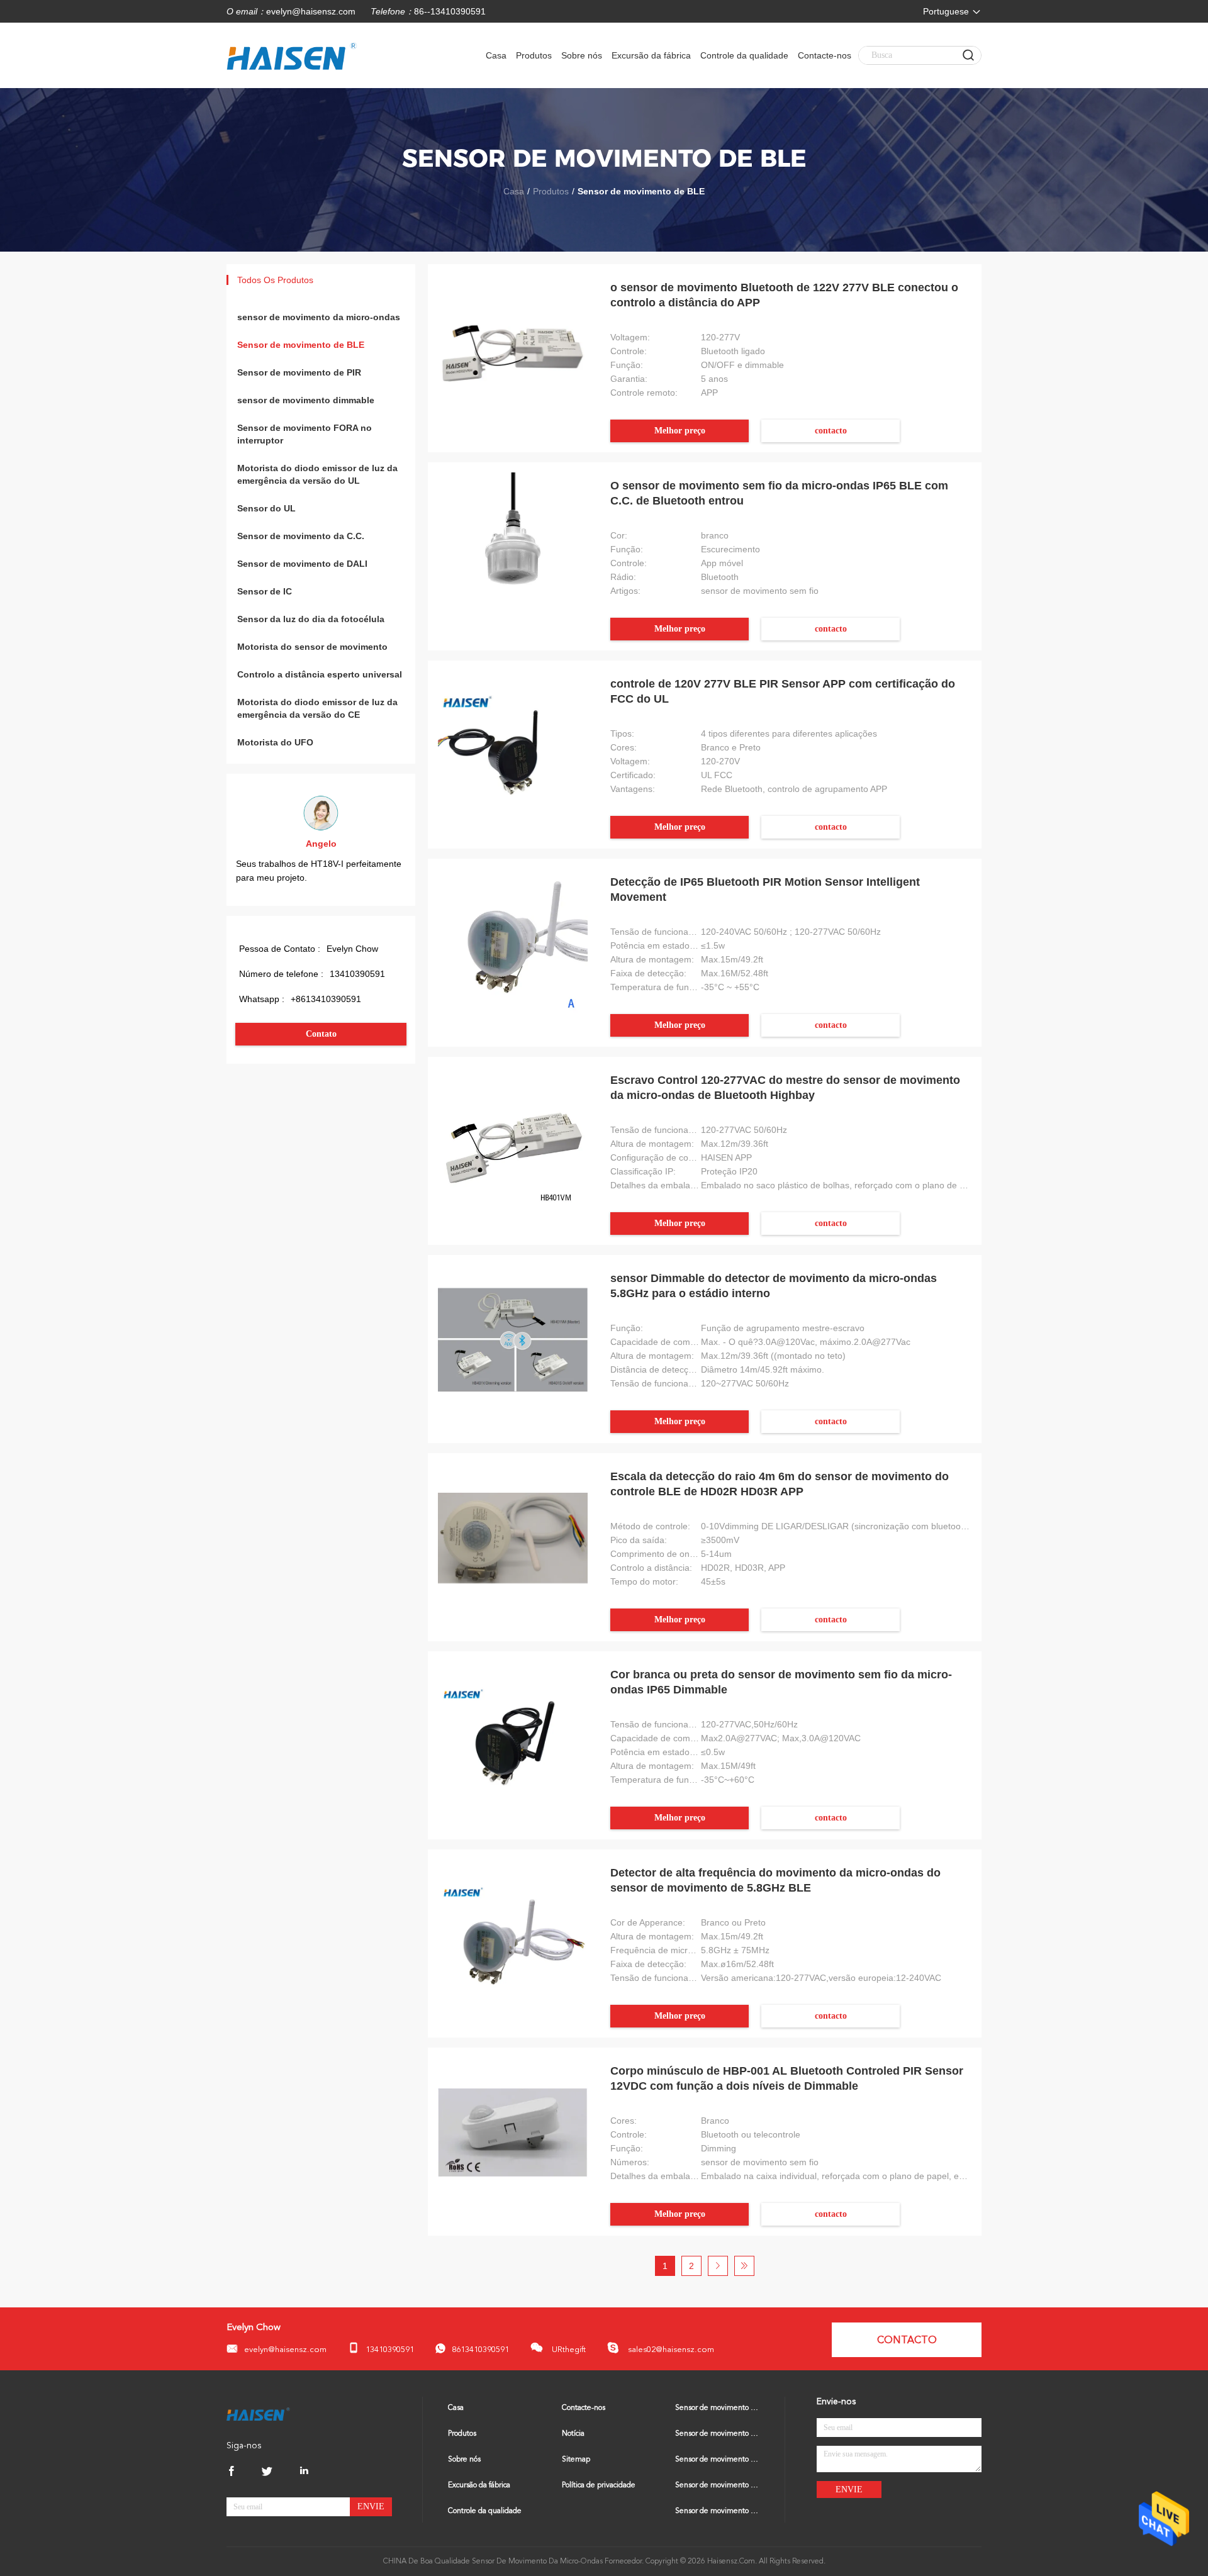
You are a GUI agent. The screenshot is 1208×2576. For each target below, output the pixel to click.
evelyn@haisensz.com (311, 11)
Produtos (534, 55)
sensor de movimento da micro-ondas (319, 317)
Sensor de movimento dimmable (717, 2485)
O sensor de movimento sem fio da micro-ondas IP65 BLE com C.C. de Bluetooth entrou (779, 493)
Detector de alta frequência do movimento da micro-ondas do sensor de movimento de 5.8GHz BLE (775, 1880)
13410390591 (390, 2350)
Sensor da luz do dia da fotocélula (311, 619)
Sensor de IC (265, 591)
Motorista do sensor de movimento (312, 647)
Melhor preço (680, 431)
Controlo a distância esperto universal (320, 674)
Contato (321, 1034)
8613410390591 (480, 2350)
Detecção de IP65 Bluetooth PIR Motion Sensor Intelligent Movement (765, 889)
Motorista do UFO (275, 742)
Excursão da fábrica (651, 55)
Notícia (573, 2434)
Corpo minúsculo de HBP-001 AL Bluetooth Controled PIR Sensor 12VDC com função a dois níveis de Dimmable (787, 2078)
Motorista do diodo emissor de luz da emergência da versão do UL (317, 474)
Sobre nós (582, 55)
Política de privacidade (599, 2485)
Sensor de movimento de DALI (302, 564)
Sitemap (576, 2460)
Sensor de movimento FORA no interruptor (305, 434)
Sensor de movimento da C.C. (301, 536)
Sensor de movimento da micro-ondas (717, 2408)
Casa (496, 55)
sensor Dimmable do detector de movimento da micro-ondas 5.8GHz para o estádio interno (774, 1286)
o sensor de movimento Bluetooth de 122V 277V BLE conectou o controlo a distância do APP (784, 295)
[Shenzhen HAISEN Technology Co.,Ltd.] (258, 2414)
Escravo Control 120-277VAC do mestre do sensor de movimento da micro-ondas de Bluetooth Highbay (785, 1088)
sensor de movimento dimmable (306, 400)
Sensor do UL (266, 508)
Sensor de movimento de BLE (301, 345)
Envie (371, 2506)
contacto (831, 431)
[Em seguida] (718, 2266)
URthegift (568, 2350)
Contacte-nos (825, 55)
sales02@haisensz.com (670, 2350)
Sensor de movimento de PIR (299, 372)
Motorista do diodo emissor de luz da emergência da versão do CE (317, 708)
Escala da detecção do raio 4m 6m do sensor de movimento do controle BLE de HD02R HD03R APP (780, 1484)
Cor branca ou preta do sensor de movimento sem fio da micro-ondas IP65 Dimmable (781, 1682)
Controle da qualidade (744, 55)
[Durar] (744, 2266)
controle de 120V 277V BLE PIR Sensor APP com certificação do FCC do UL (783, 691)
